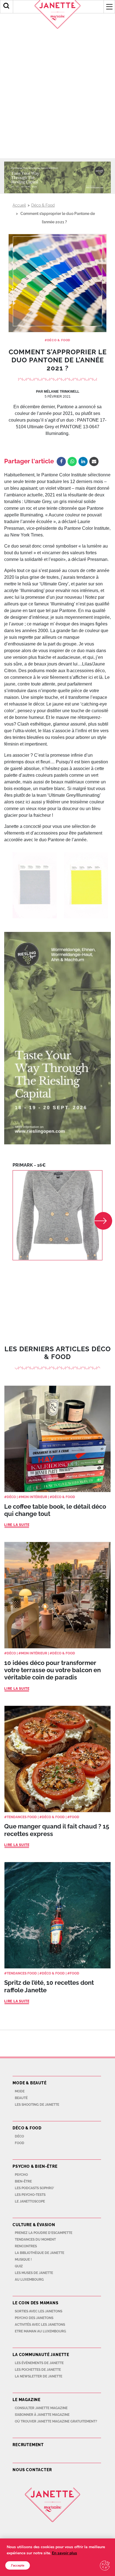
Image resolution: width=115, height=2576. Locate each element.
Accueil (19, 205)
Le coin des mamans (35, 2303)
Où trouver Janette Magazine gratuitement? (56, 2421)
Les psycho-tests (30, 2195)
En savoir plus (64, 2553)
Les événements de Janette (39, 2363)
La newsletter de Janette (39, 2376)
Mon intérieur (34, 1497)
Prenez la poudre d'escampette (44, 2233)
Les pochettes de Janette (38, 2370)
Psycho (21, 2175)
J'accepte (18, 2565)
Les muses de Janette (34, 2273)
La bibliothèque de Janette (39, 2253)
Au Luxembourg (29, 2280)
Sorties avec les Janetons (39, 2311)
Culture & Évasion (34, 2225)
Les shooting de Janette (37, 2105)
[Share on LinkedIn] (83, 461)
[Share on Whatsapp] (72, 461)
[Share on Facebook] (61, 461)
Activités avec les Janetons (40, 2325)
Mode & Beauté (29, 2083)
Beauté (21, 2098)
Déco (11, 1497)
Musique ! (23, 2260)
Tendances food (22, 1817)
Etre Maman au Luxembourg (40, 2331)
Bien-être (23, 2181)
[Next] (103, 1221)
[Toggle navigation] (109, 7)
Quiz (19, 2266)
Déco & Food (43, 205)
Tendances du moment (35, 2240)
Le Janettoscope (30, 2201)
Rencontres (26, 2246)
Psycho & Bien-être (35, 2166)
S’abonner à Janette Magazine (42, 2415)
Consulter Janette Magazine (41, 2408)
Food (75, 1817)
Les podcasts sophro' (34, 2188)
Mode (20, 2091)
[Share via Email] (94, 461)
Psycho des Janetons (34, 2318)
